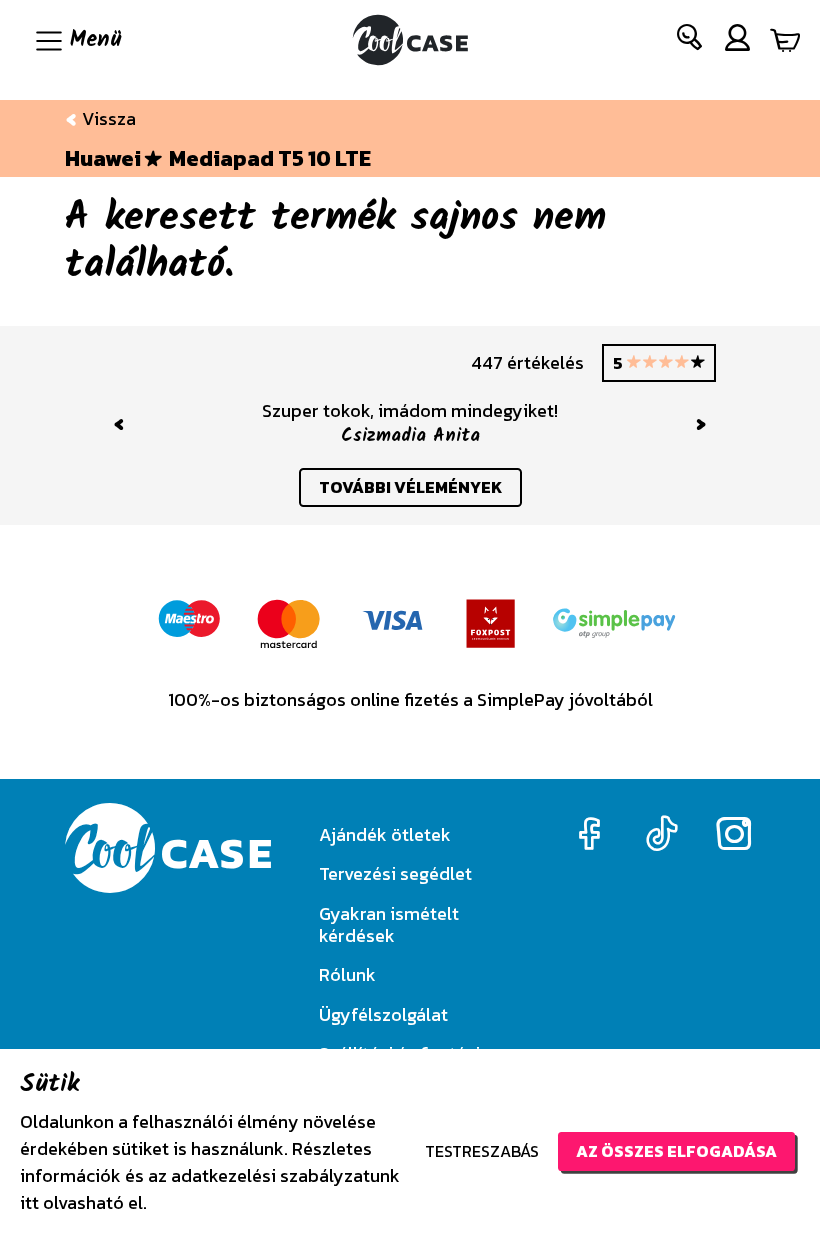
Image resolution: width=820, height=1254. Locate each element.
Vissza (107, 118)
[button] (690, 41)
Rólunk (347, 974)
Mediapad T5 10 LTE (270, 159)
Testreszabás (482, 1151)
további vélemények (410, 487)
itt (29, 1202)
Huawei (103, 159)
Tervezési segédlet (395, 873)
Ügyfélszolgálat (383, 1014)
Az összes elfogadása (676, 1151)
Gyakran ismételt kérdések (389, 924)
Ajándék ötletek (385, 834)
